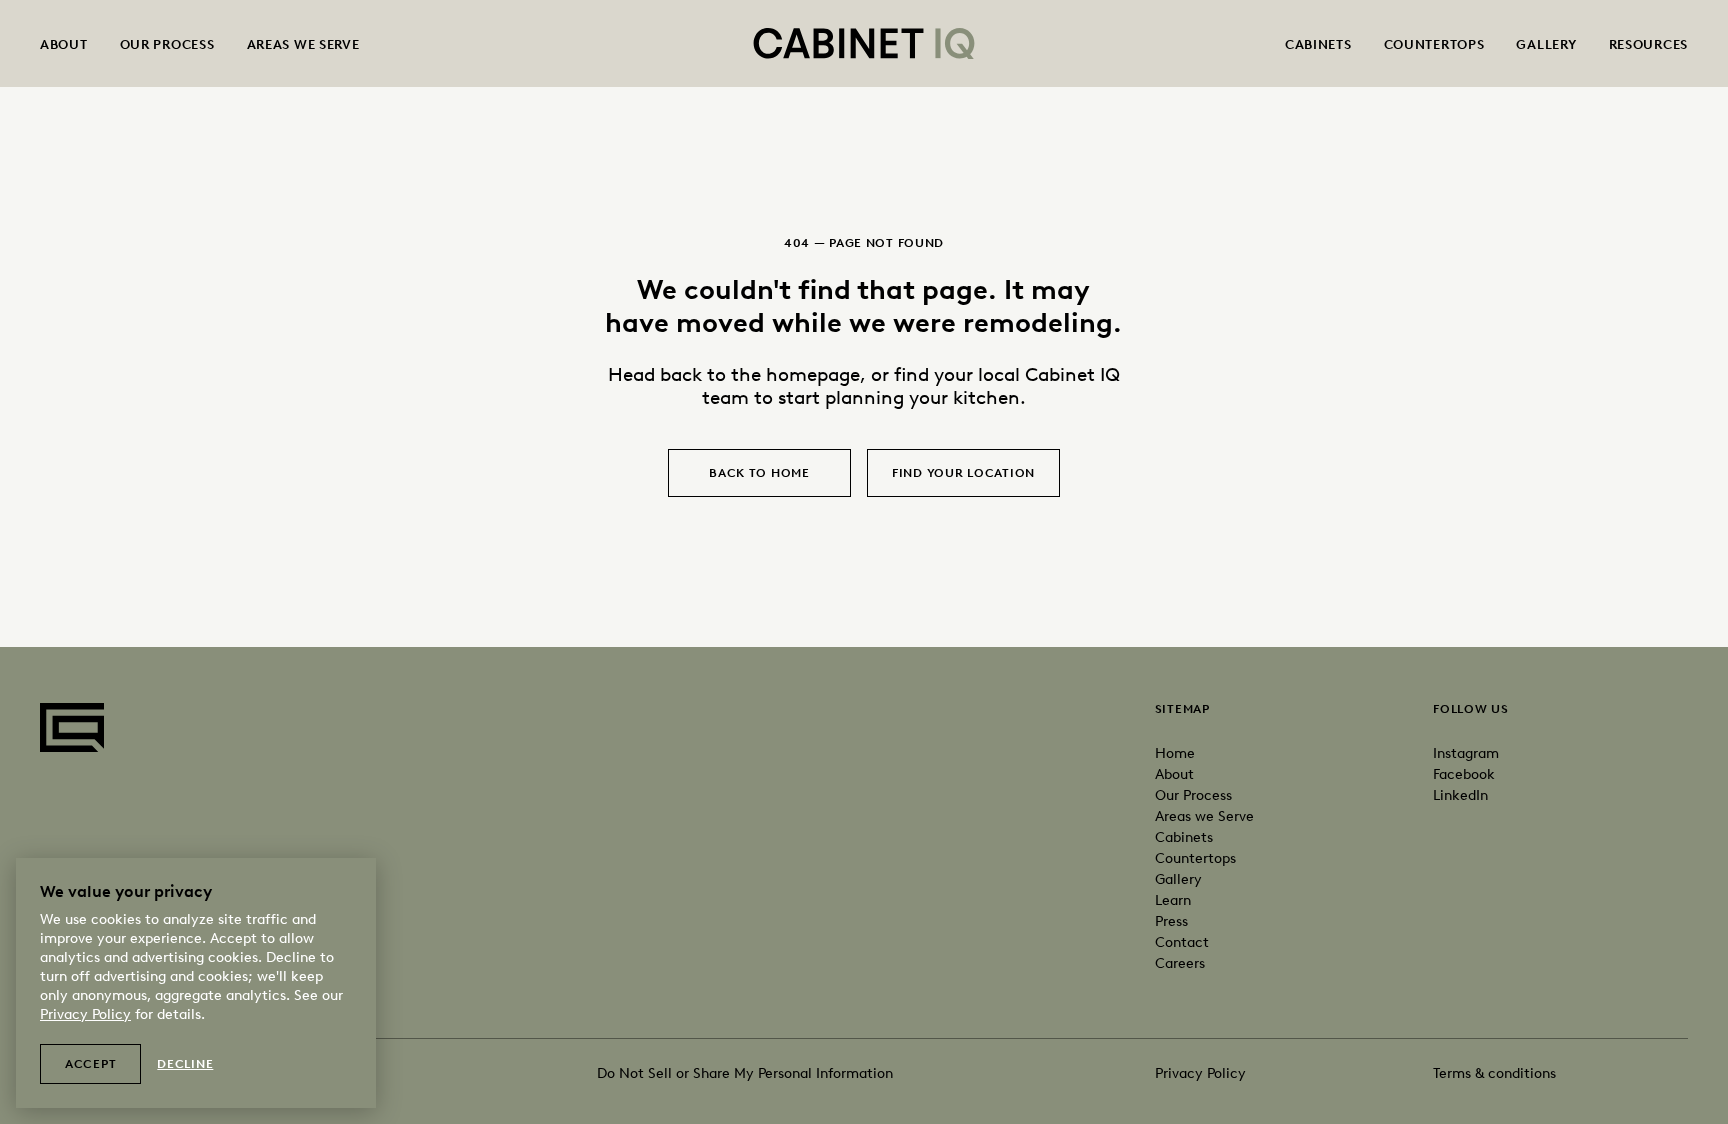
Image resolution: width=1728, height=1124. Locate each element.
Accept (90, 1064)
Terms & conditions (1494, 1073)
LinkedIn (1460, 795)
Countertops (1434, 44)
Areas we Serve (1204, 816)
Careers (1180, 963)
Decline (185, 1064)
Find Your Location (963, 473)
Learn (1173, 900)
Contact (1182, 942)
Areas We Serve (303, 44)
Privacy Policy (1200, 1073)
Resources (1648, 44)
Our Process (167, 44)
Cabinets (1318, 44)
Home (1175, 753)
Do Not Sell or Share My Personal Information (745, 1073)
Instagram (1466, 753)
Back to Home (759, 473)
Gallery (1546, 44)
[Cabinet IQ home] (864, 43)
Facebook (1464, 774)
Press (1171, 921)
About (64, 44)
